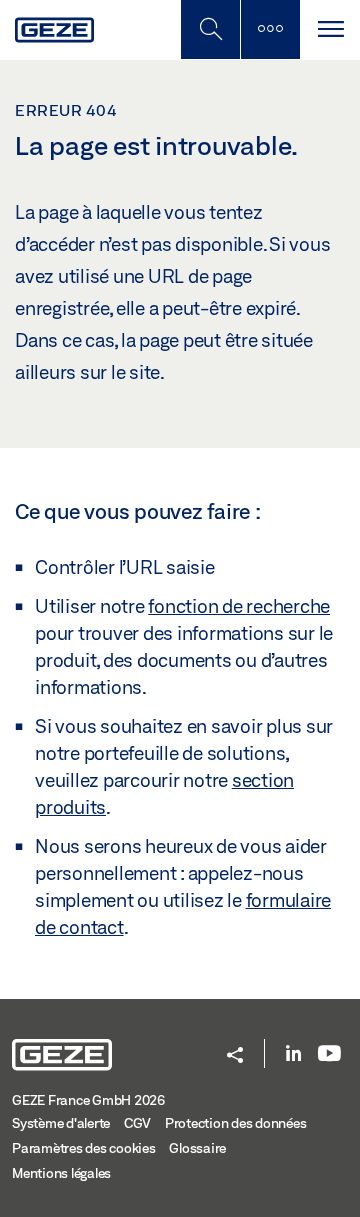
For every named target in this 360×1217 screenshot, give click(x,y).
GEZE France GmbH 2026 (88, 1100)
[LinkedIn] (293, 1054)
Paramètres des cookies (84, 1148)
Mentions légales (61, 1173)
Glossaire (197, 1148)
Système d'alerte (61, 1123)
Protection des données (236, 1123)
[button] (235, 1056)
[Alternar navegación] (330, 29)
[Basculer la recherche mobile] (210, 29)
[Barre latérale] (270, 29)
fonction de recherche (239, 606)
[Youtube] (329, 1054)
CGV (137, 1123)
